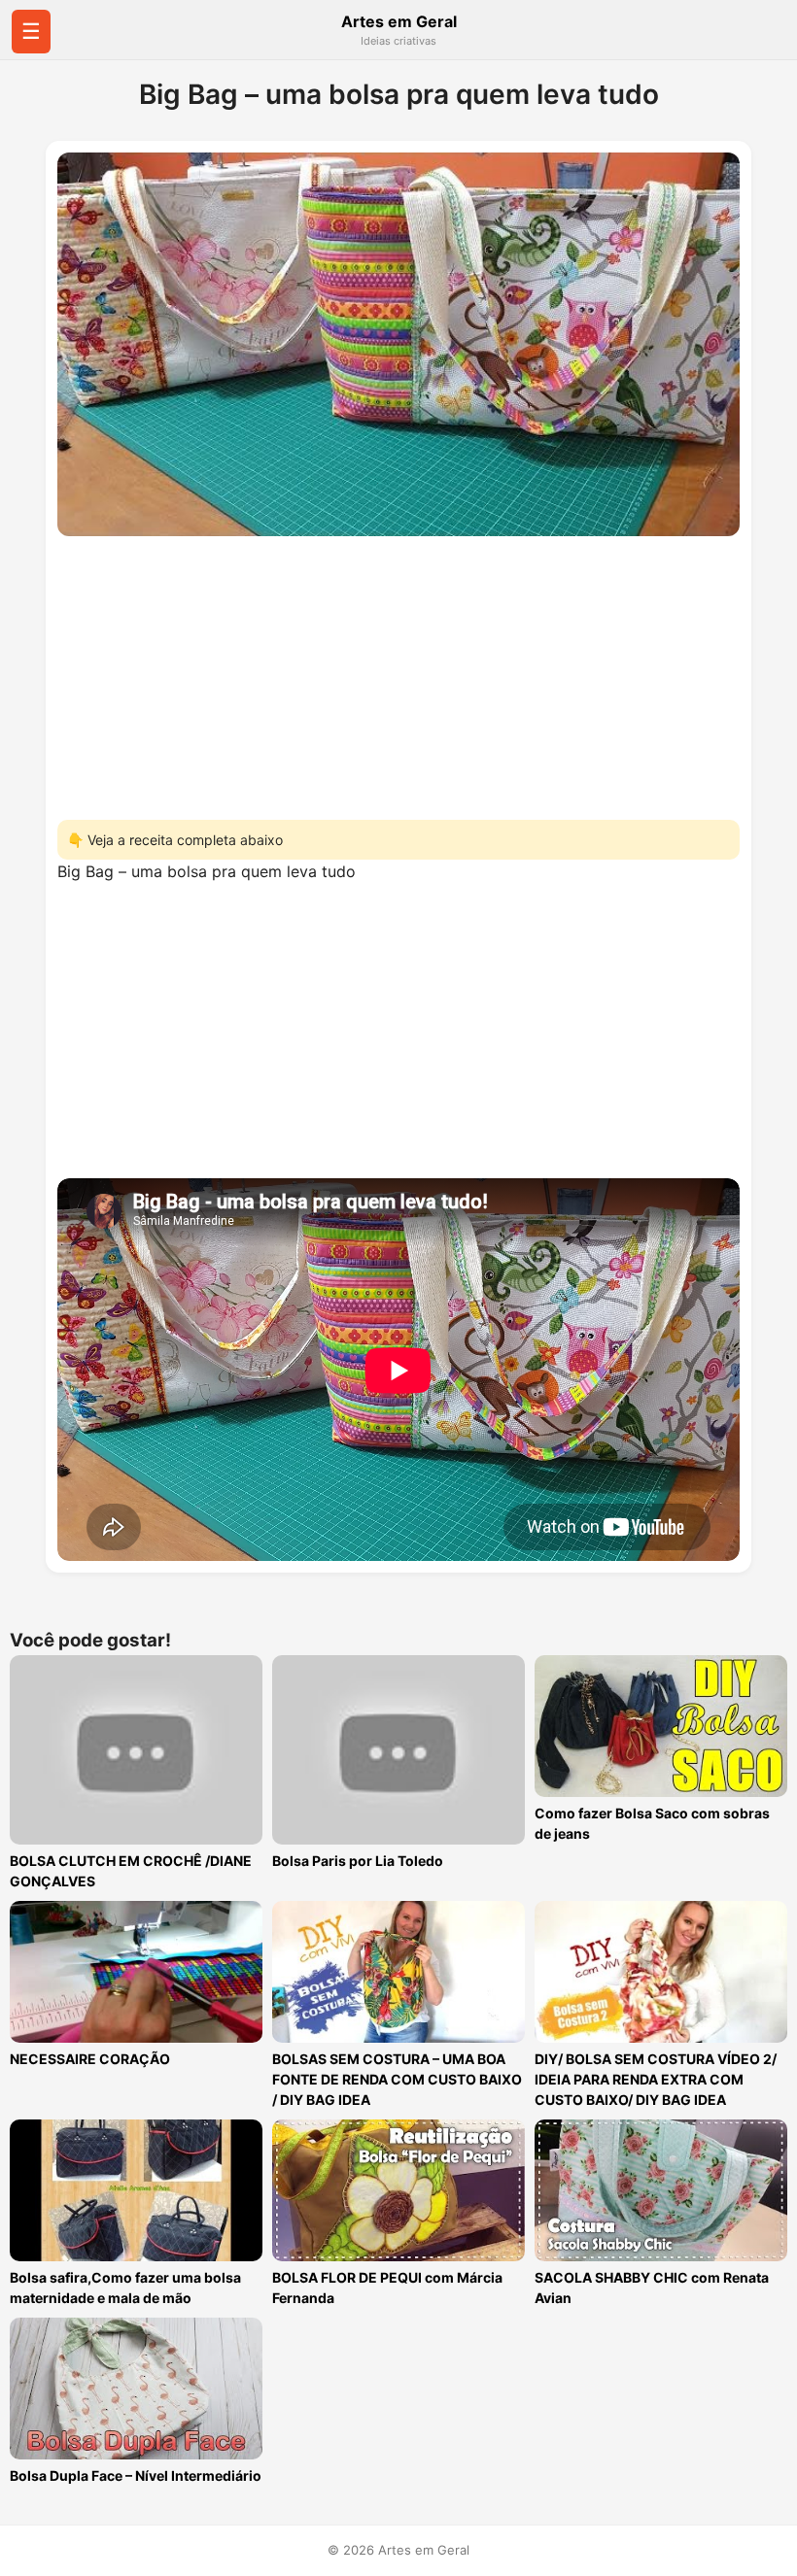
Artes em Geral (399, 21)
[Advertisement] (398, 672)
